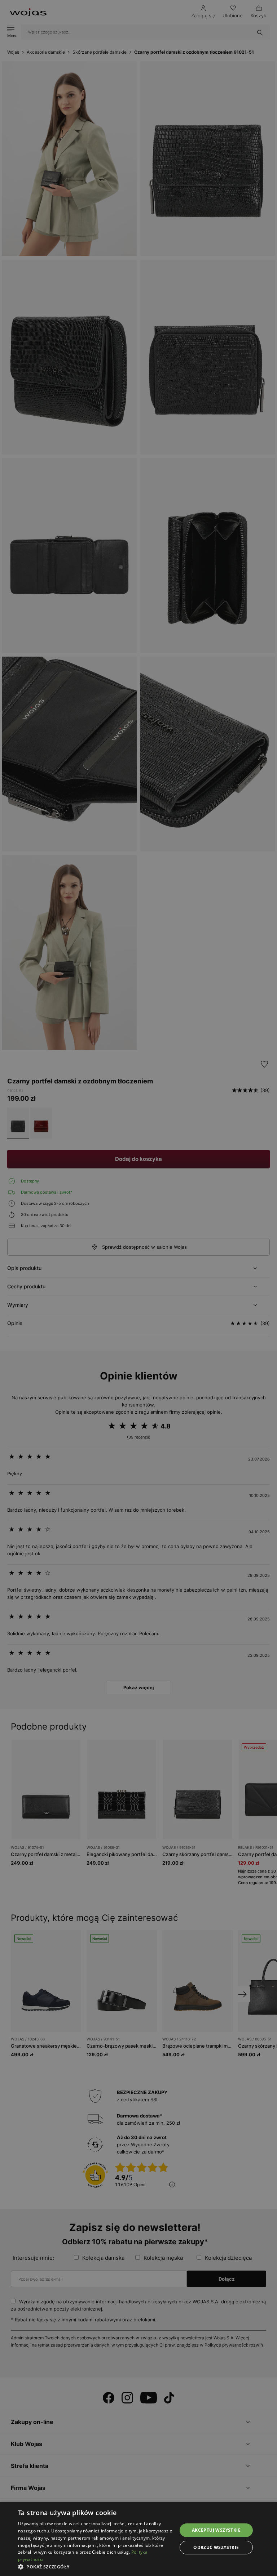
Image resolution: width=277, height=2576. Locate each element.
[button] (95, 2567)
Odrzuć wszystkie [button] (216, 2547)
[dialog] (138, 1288)
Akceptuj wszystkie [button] (216, 2530)
